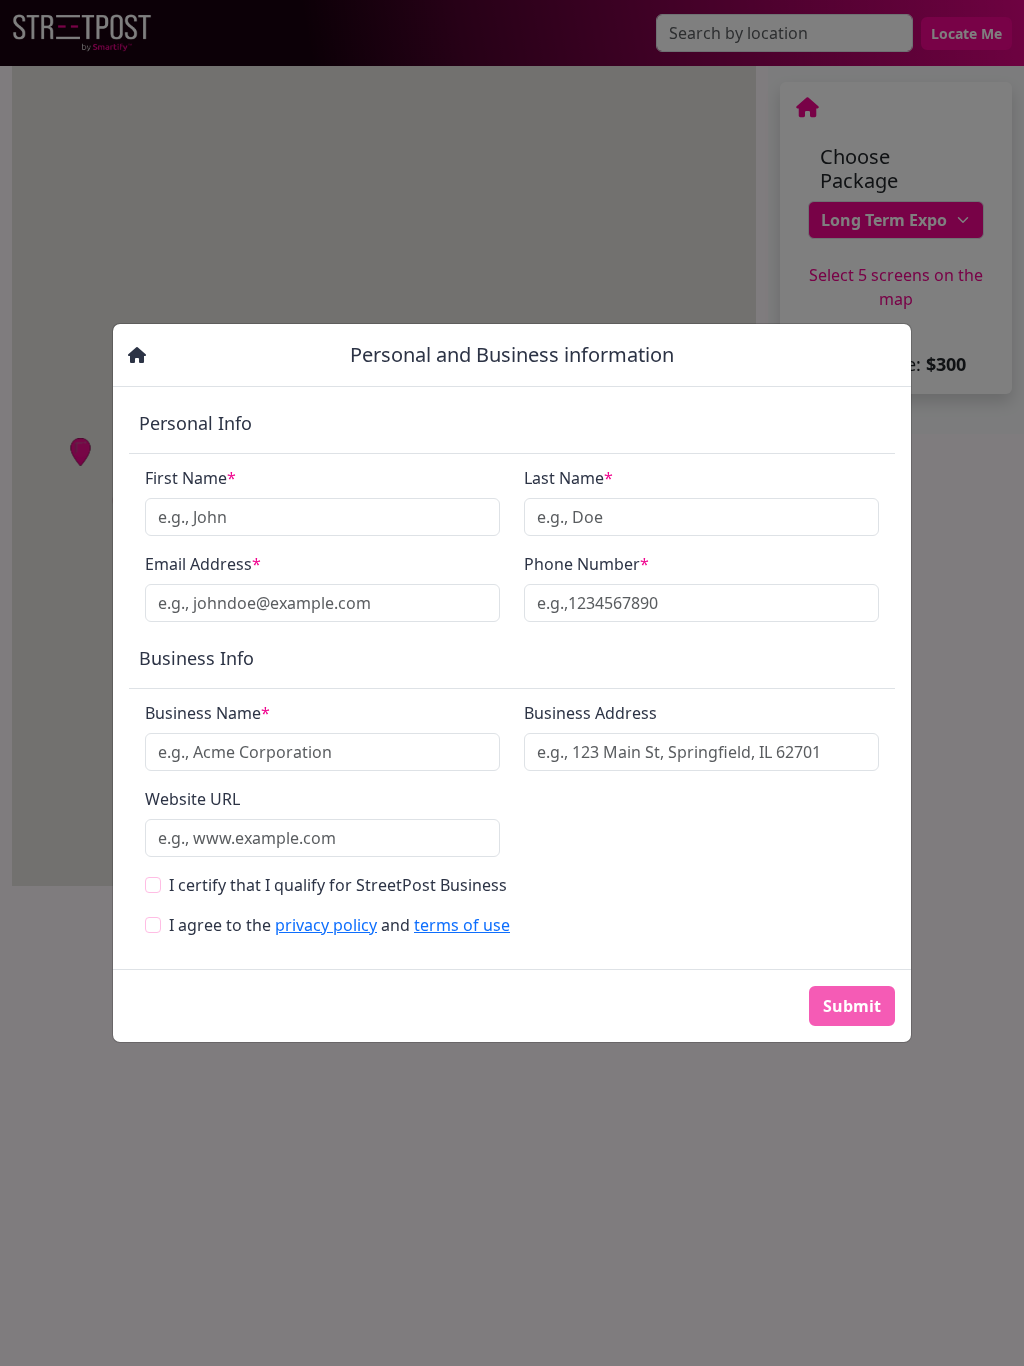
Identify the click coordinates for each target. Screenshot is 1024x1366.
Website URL (192, 799)
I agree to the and (339, 925)
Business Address (590, 713)
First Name (190, 478)
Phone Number (586, 564)
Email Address (203, 564)
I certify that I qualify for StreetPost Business (338, 885)
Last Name (568, 478)
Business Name (207, 713)
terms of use (462, 925)
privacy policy (326, 925)
